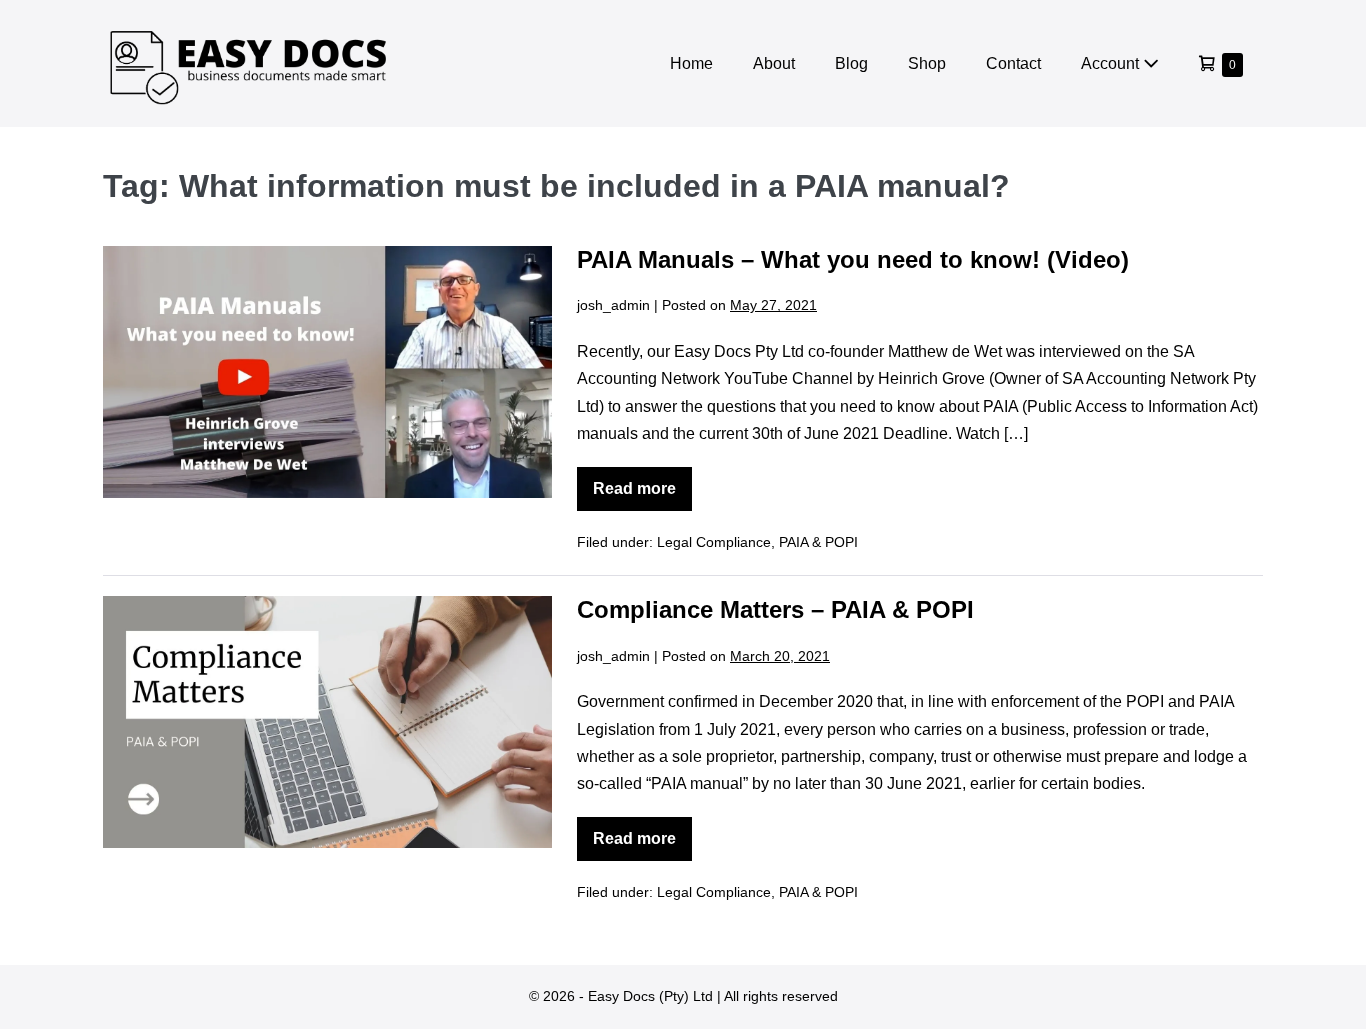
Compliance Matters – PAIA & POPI (775, 609)
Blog (851, 63)
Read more (642, 495)
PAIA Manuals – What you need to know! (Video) (853, 259)
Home (691, 63)
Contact (1013, 63)
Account (1112, 63)
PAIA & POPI (818, 542)
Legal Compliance (714, 542)
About (774, 63)
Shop (927, 63)
